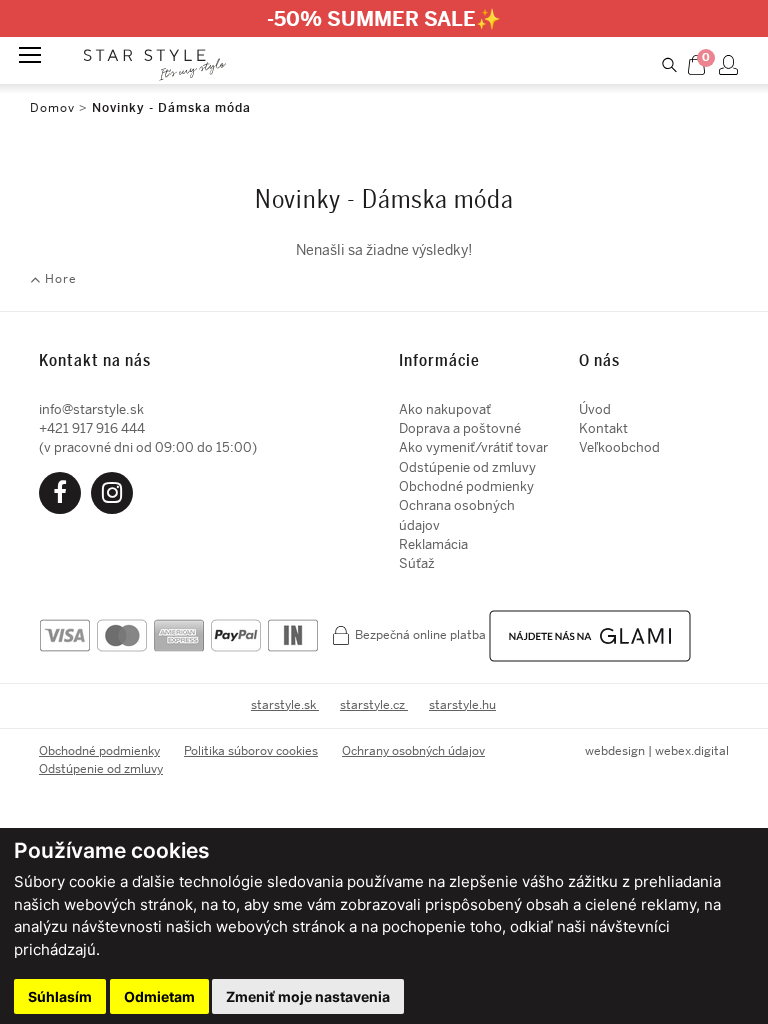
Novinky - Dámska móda (171, 108)
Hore (59, 279)
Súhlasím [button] (60, 996)
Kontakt (603, 428)
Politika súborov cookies (251, 751)
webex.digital (692, 751)
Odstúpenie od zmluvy (467, 467)
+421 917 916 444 (92, 428)
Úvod (595, 409)
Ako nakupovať (445, 409)
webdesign (615, 751)
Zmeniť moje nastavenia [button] (308, 996)
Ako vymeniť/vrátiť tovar (473, 447)
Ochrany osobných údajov (413, 751)
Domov (52, 108)
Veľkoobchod (619, 447)
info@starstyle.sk (91, 409)
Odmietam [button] (159, 996)
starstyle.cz (374, 705)
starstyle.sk (285, 705)
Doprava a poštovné (460, 428)
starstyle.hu (462, 705)
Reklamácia (433, 544)
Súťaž (417, 563)
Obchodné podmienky (466, 486)
